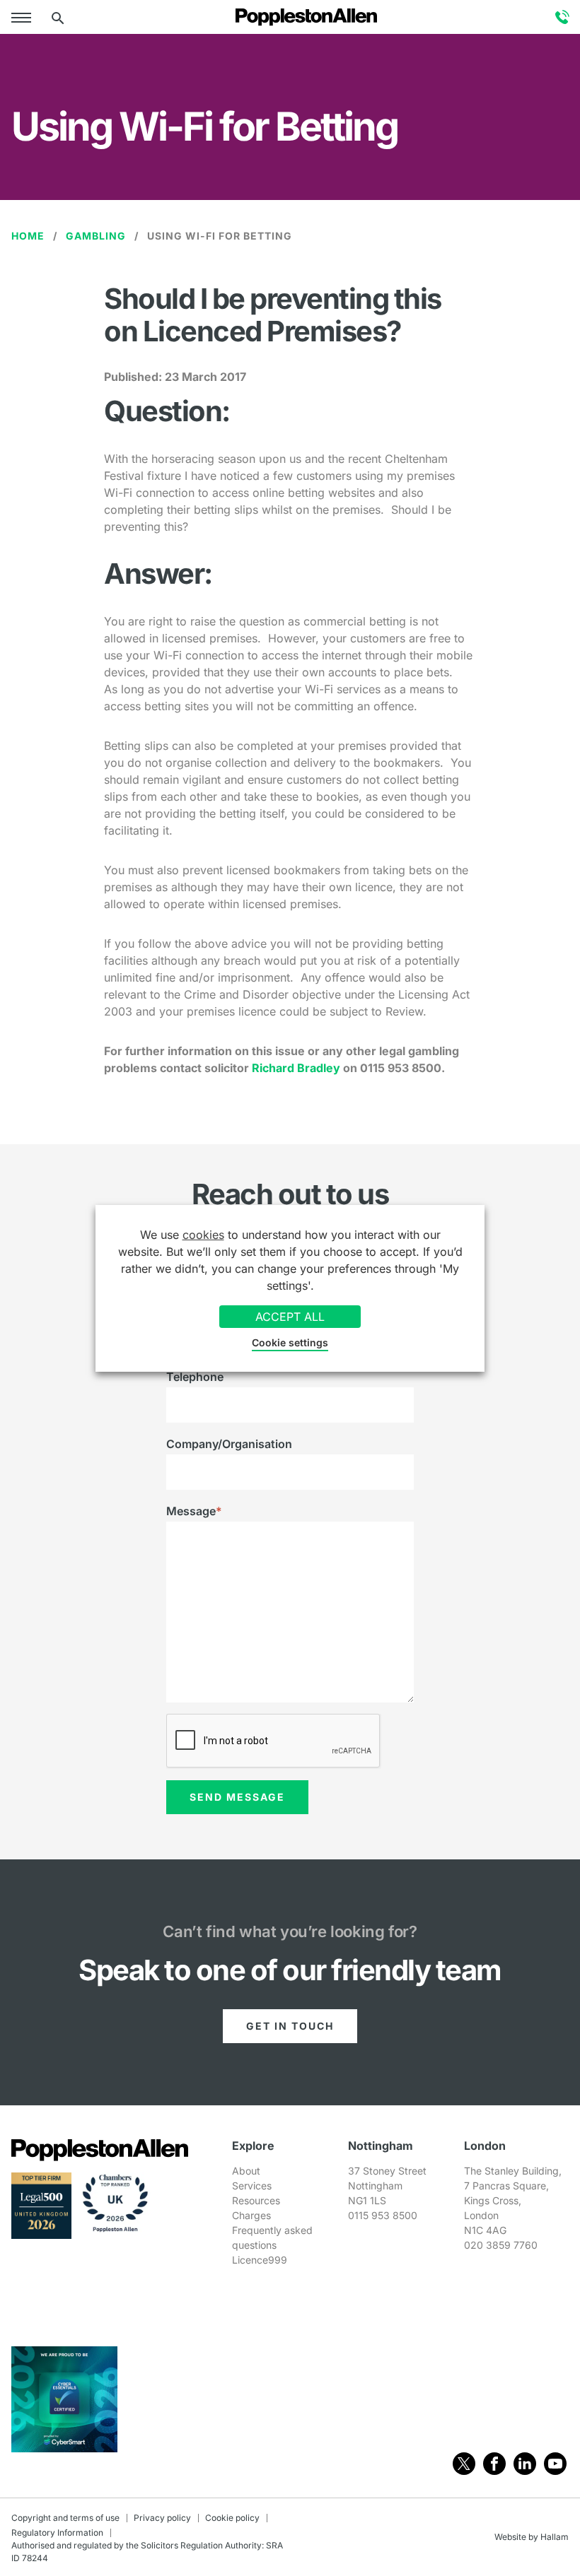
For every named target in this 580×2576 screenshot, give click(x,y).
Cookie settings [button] (290, 1342)
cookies (203, 1235)
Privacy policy (162, 2518)
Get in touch (290, 2026)
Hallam (555, 2537)
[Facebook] (494, 2464)
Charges (251, 2215)
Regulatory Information (57, 2533)
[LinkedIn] (525, 2464)
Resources (256, 2200)
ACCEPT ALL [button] (290, 1317)
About (246, 2171)
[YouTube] (555, 2464)
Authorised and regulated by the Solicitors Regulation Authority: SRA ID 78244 (147, 2552)
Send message (237, 1797)
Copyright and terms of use (65, 2518)
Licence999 (260, 2260)
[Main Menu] (24, 17)
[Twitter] (464, 2464)
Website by (516, 2537)
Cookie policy (232, 2518)
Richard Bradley (296, 1068)
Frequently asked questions (272, 2237)
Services (252, 2186)
